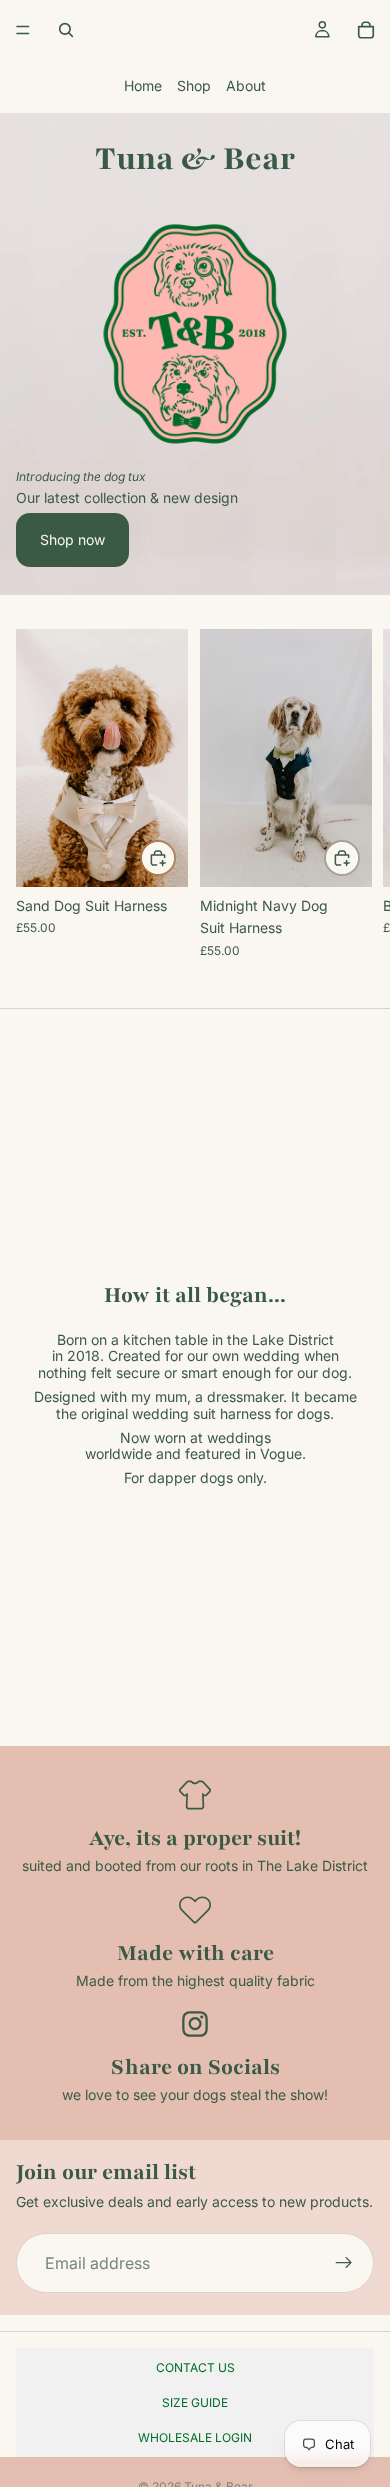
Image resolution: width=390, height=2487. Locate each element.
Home (143, 85)
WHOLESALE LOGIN (195, 2437)
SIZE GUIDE (195, 2402)
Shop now (72, 539)
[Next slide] (352, 793)
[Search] (66, 30)
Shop (194, 85)
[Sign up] (344, 2264)
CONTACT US (195, 2367)
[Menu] (23, 30)
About (246, 85)
